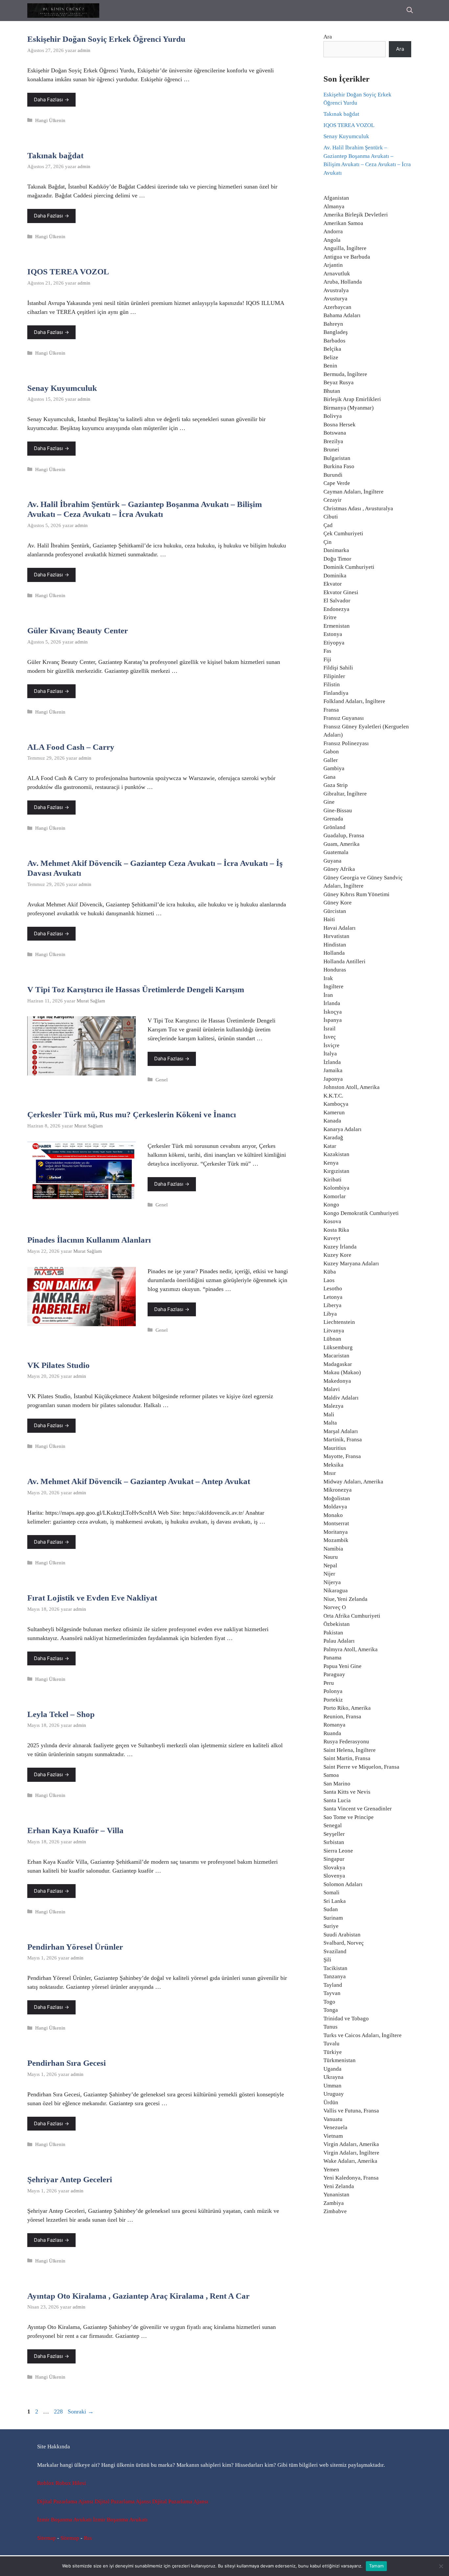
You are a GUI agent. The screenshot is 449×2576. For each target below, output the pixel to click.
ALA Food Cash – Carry (71, 747)
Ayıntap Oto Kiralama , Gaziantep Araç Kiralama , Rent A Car (138, 2296)
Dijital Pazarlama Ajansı (65, 2501)
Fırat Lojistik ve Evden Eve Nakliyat (92, 1598)
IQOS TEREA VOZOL (68, 272)
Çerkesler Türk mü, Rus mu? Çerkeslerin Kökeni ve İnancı (132, 1114)
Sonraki (81, 2412)
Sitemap (47, 2538)
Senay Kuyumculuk (62, 388)
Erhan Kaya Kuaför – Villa (75, 1830)
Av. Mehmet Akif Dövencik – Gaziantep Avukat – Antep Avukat (139, 1481)
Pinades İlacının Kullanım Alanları (89, 1240)
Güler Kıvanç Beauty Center (78, 631)
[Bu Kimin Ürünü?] (63, 11)
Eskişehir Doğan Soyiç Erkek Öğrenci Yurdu (106, 39)
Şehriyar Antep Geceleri (70, 2179)
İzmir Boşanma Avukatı (64, 2520)
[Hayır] (441, 2566)
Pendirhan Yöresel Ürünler (75, 1947)
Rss (88, 2538)
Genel (162, 1080)
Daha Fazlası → (51, 100)
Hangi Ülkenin (50, 120)
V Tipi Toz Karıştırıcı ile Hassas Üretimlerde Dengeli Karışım (136, 989)
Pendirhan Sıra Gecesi (67, 2063)
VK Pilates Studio (59, 1365)
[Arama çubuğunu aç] (410, 11)
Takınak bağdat (55, 155)
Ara (328, 37)
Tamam (376, 2566)
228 (59, 2412)
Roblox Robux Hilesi (62, 2483)
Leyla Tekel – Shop (61, 1714)
